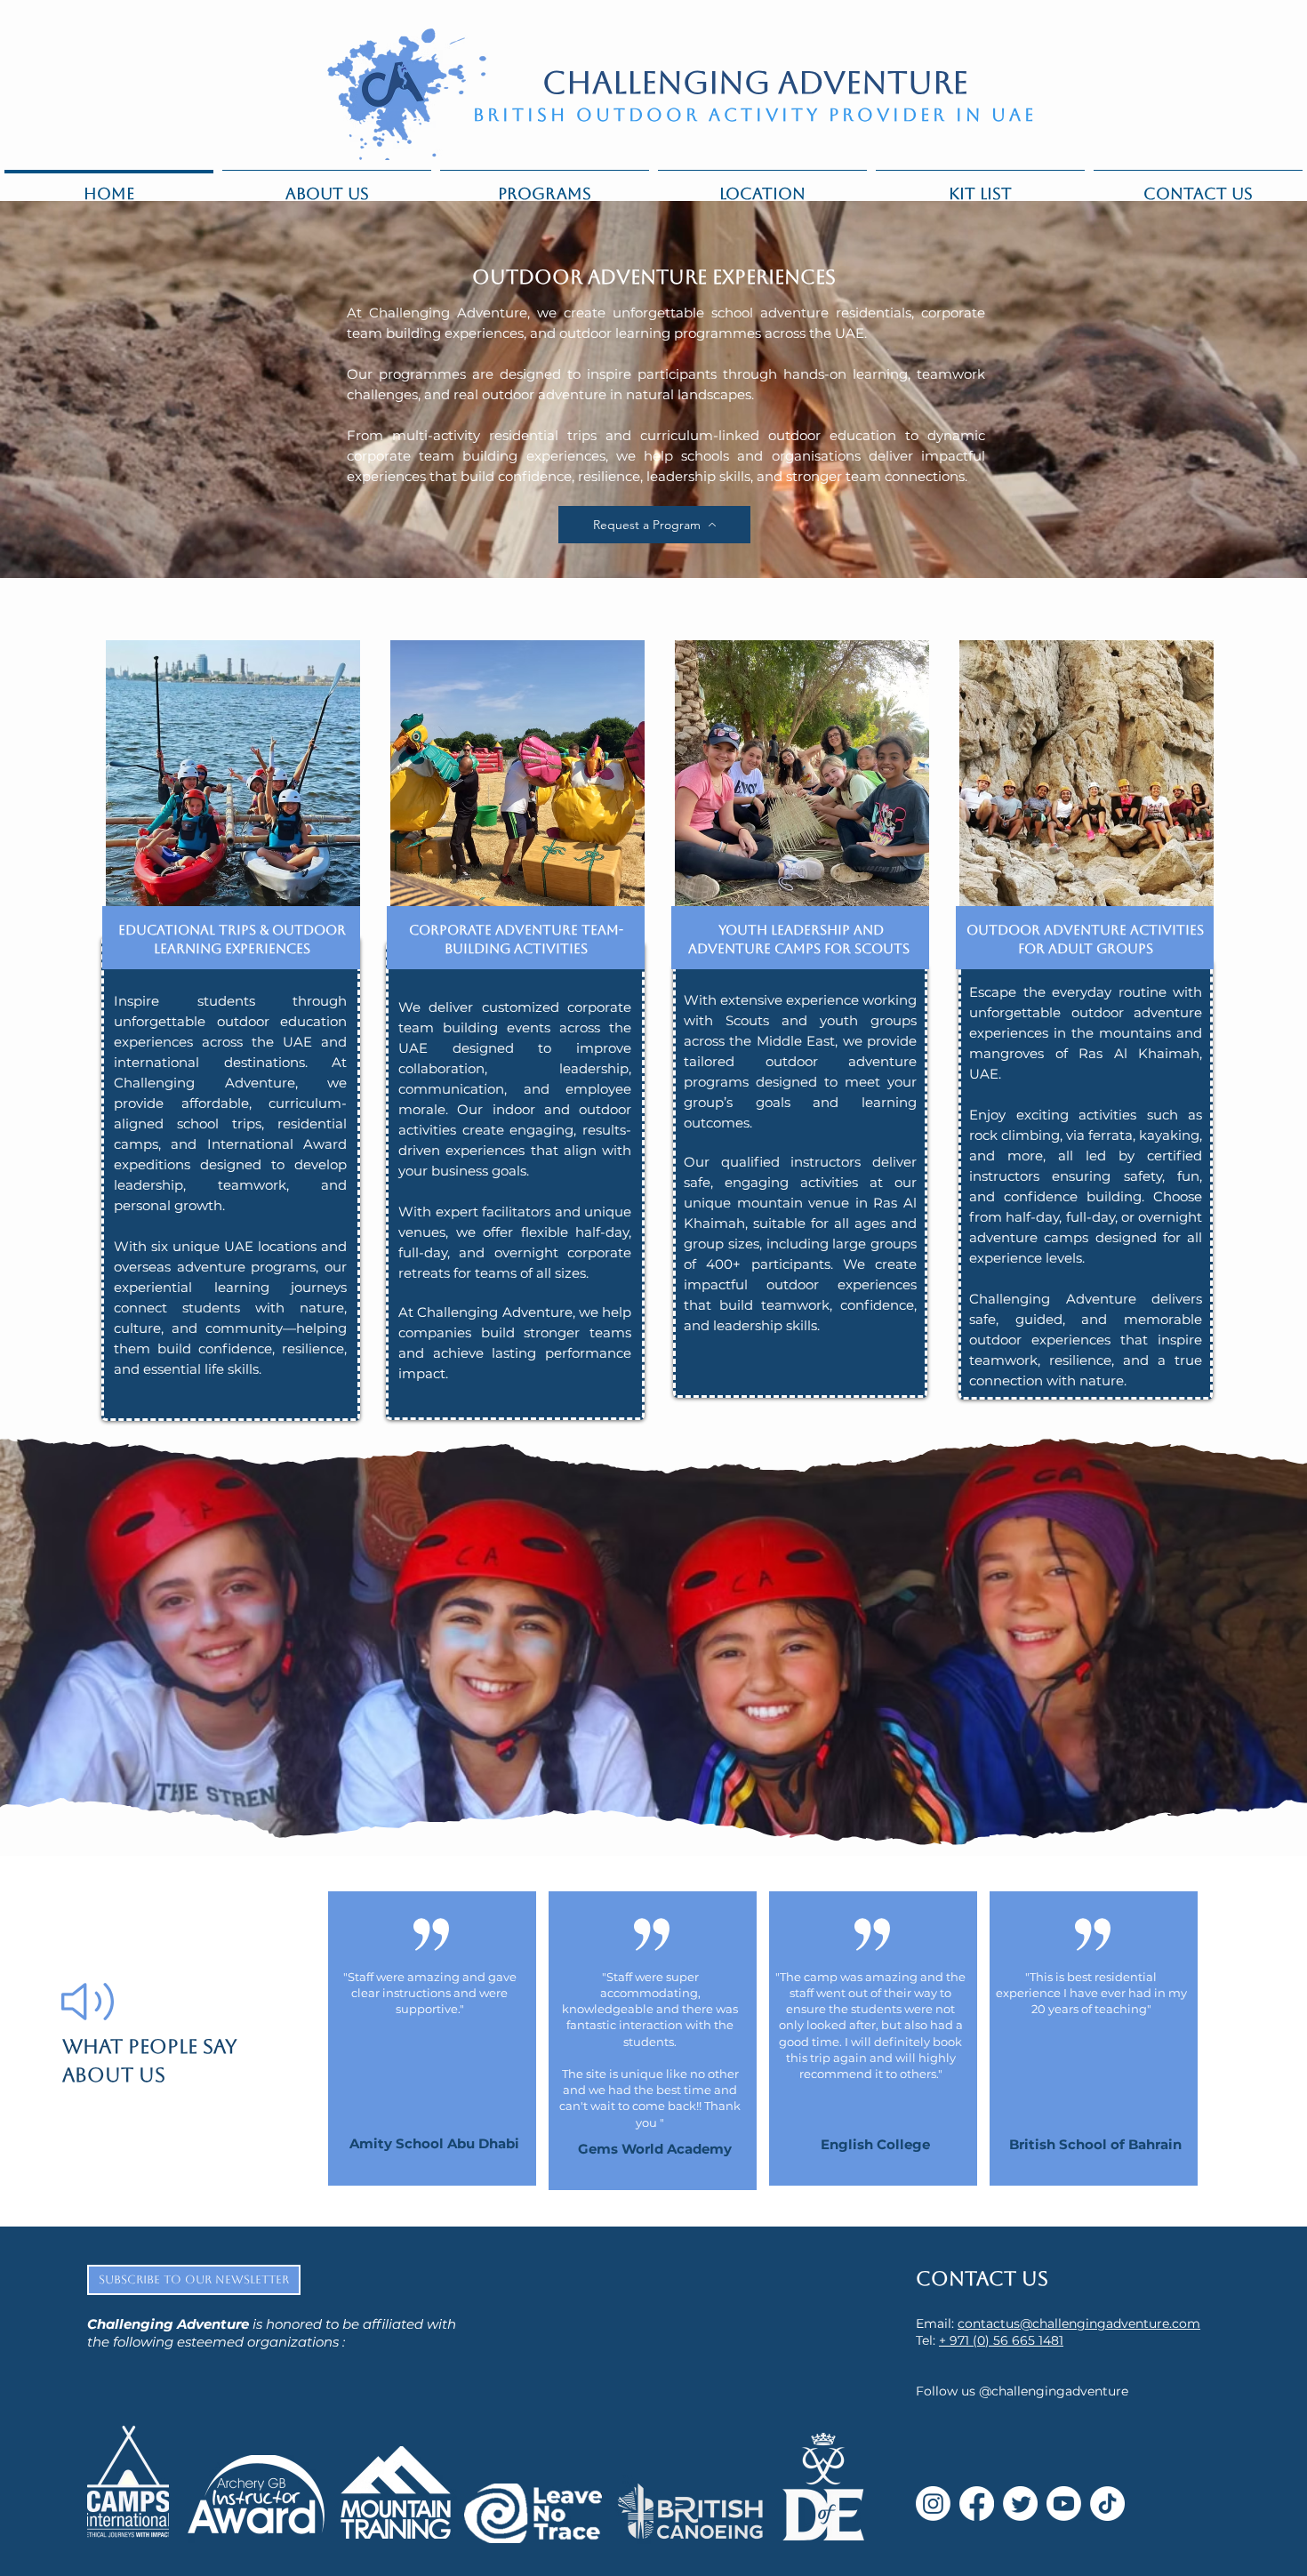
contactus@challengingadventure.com (1079, 2323)
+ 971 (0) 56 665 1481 (1001, 2340)
